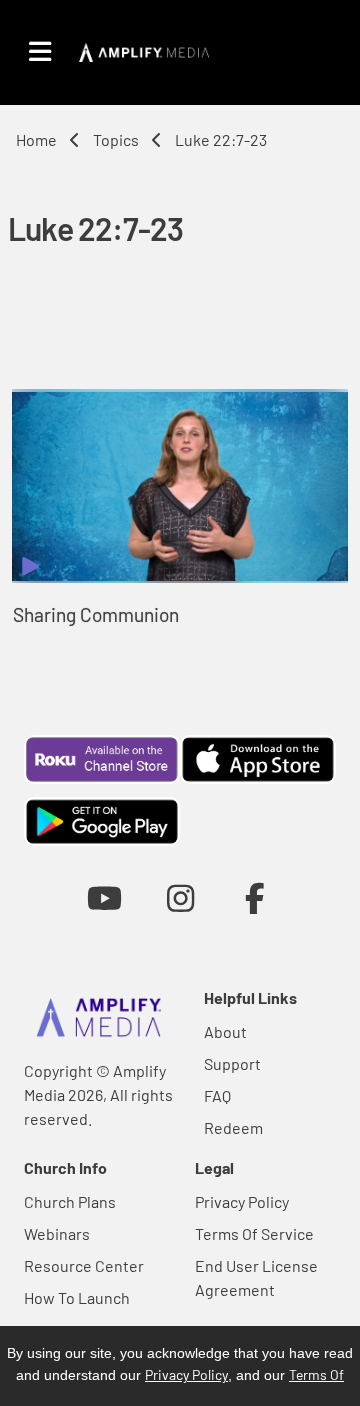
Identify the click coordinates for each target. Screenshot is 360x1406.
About (225, 1031)
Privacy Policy (242, 1201)
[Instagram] (180, 897)
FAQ (217, 1095)
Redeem (233, 1127)
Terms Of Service (254, 1233)
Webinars (57, 1233)
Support (232, 1063)
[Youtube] (104, 897)
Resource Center (84, 1265)
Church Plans (70, 1201)
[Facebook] (255, 897)
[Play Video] (180, 486)
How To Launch (77, 1297)
